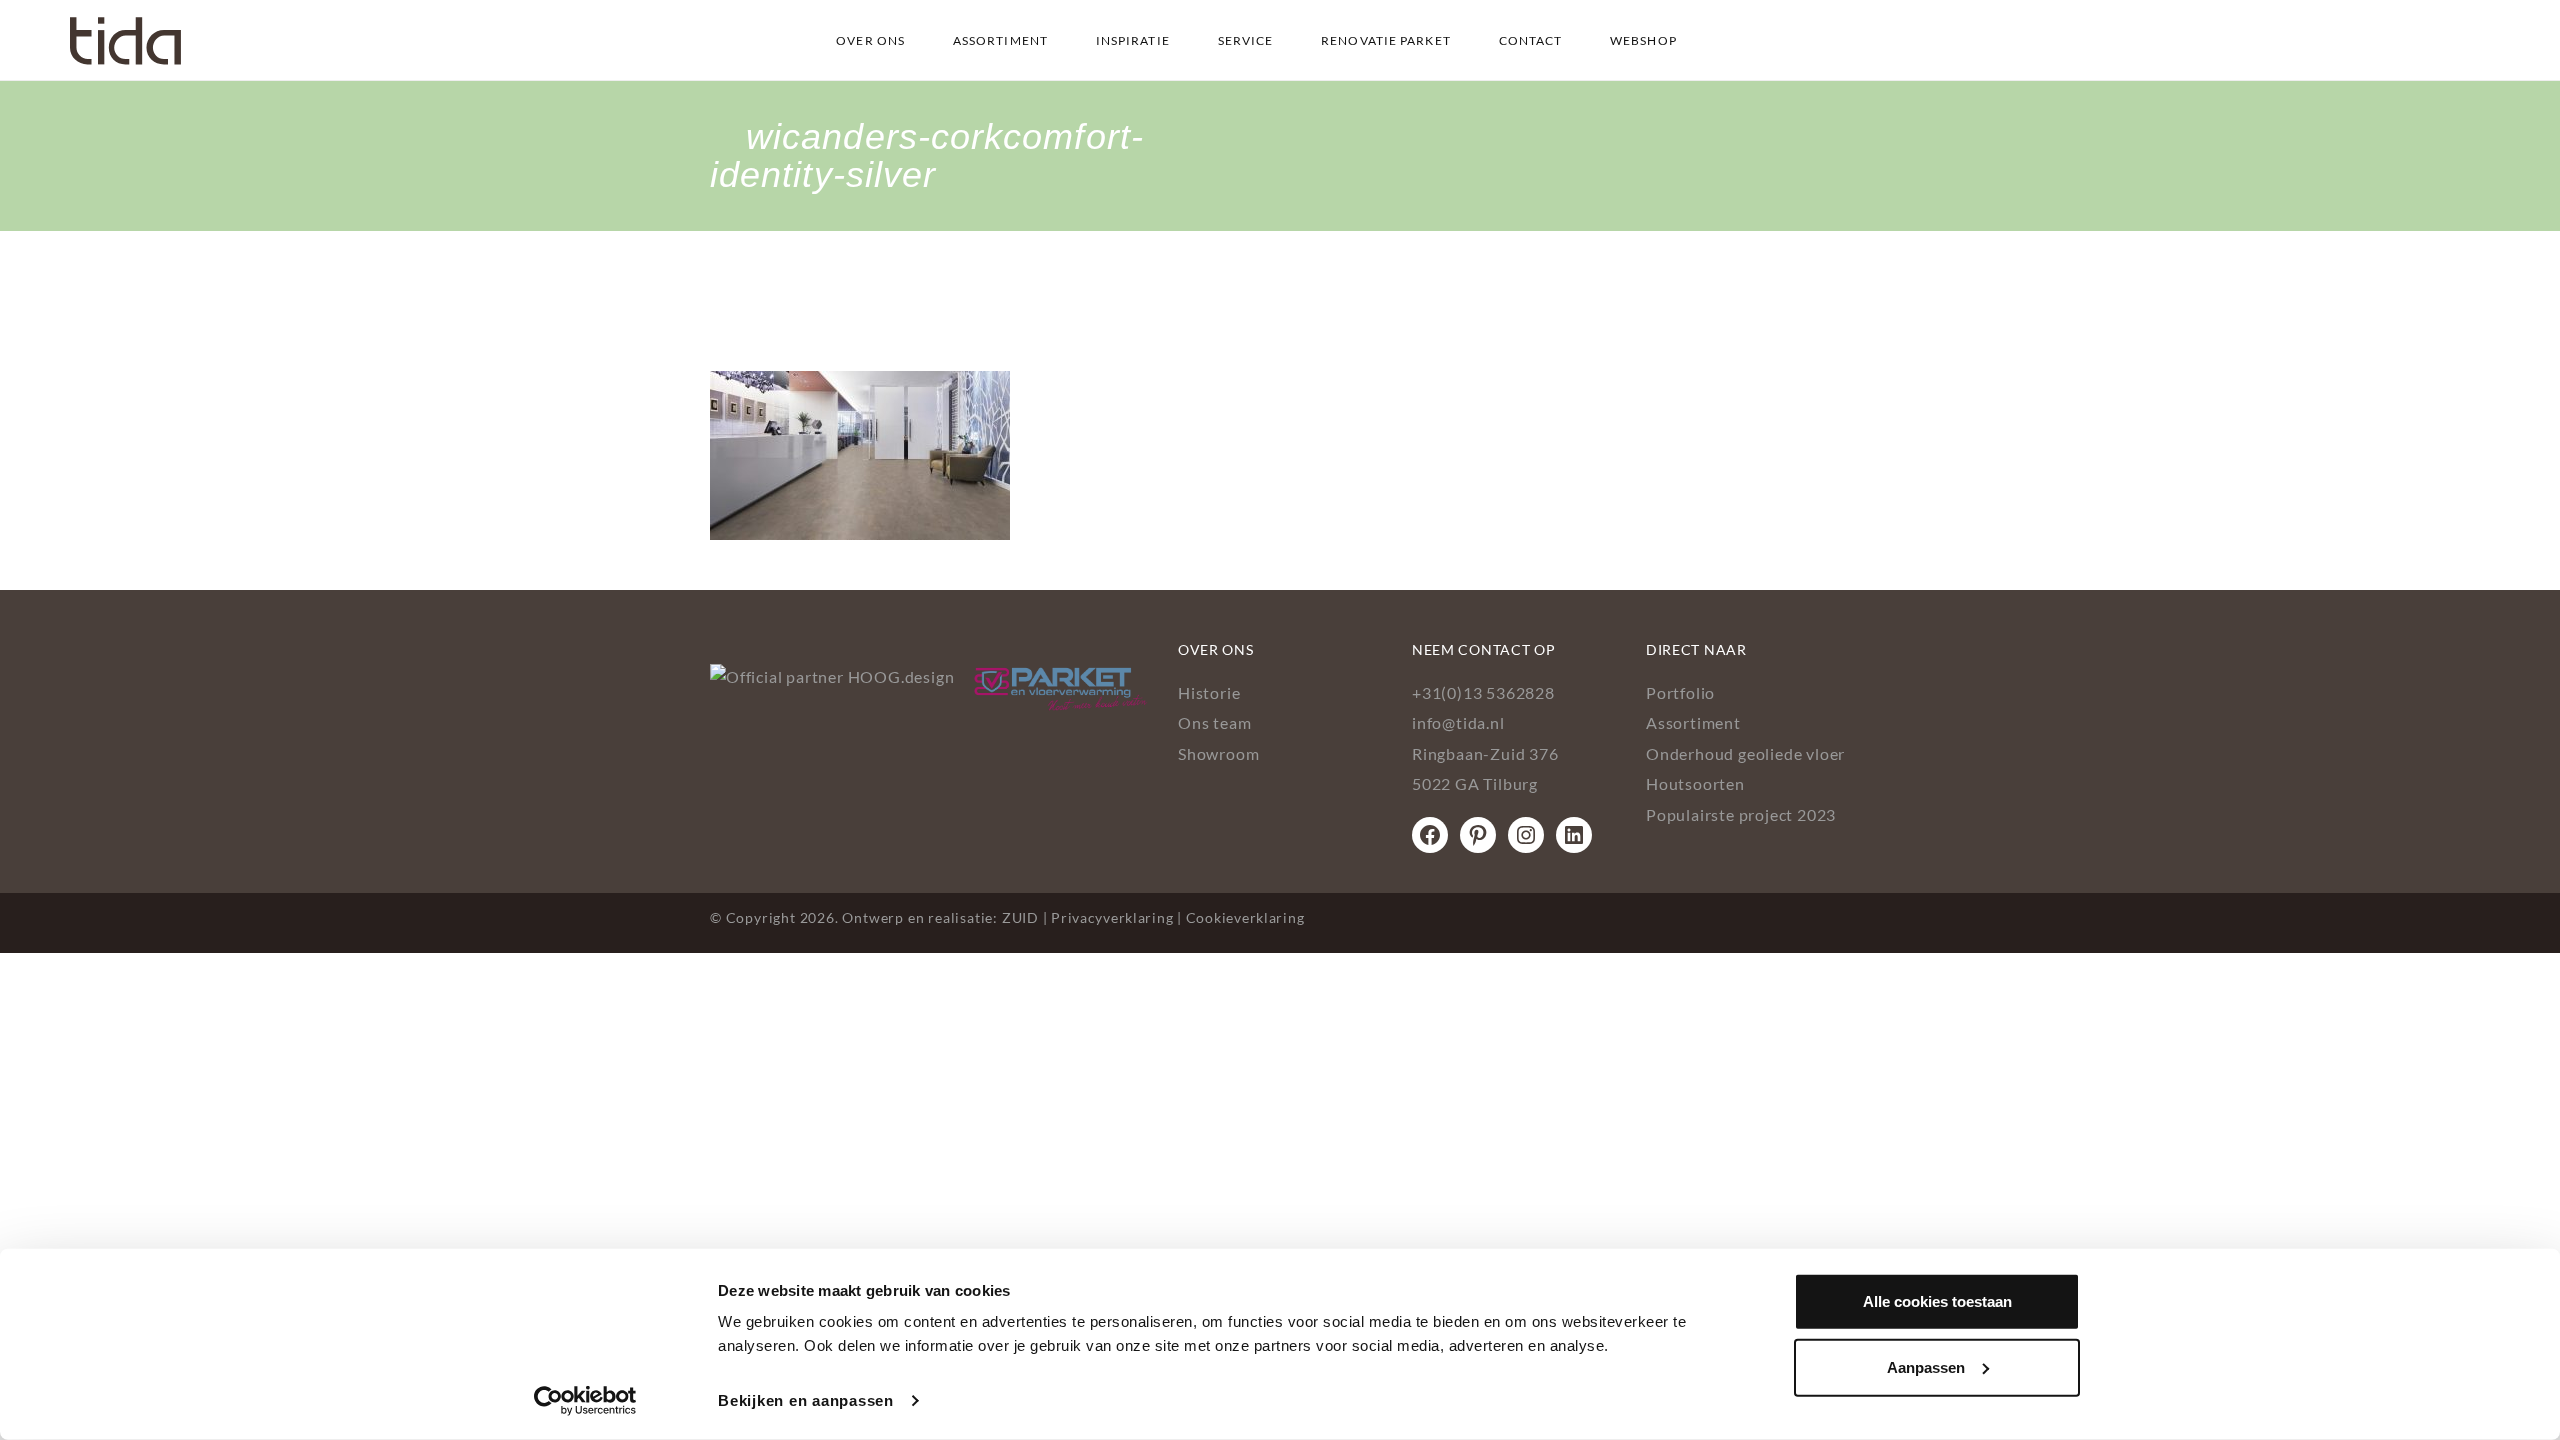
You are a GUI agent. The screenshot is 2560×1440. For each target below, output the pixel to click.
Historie (1209, 692)
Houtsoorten (1695, 783)
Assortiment (1000, 40)
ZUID (1020, 917)
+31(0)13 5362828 (1483, 692)
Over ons (870, 40)
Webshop (1643, 40)
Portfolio (1680, 692)
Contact (1531, 40)
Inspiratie (1133, 40)
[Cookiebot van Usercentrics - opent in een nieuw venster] (585, 1401)
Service (1246, 40)
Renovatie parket (1386, 40)
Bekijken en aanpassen (806, 1400)
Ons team (1214, 722)
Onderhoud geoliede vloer (1745, 753)
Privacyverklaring (1112, 917)
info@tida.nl (1458, 722)
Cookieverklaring (1245, 917)
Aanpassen (1926, 1366)
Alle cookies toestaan (1937, 1301)
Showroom (1218, 753)
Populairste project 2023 (1741, 814)
